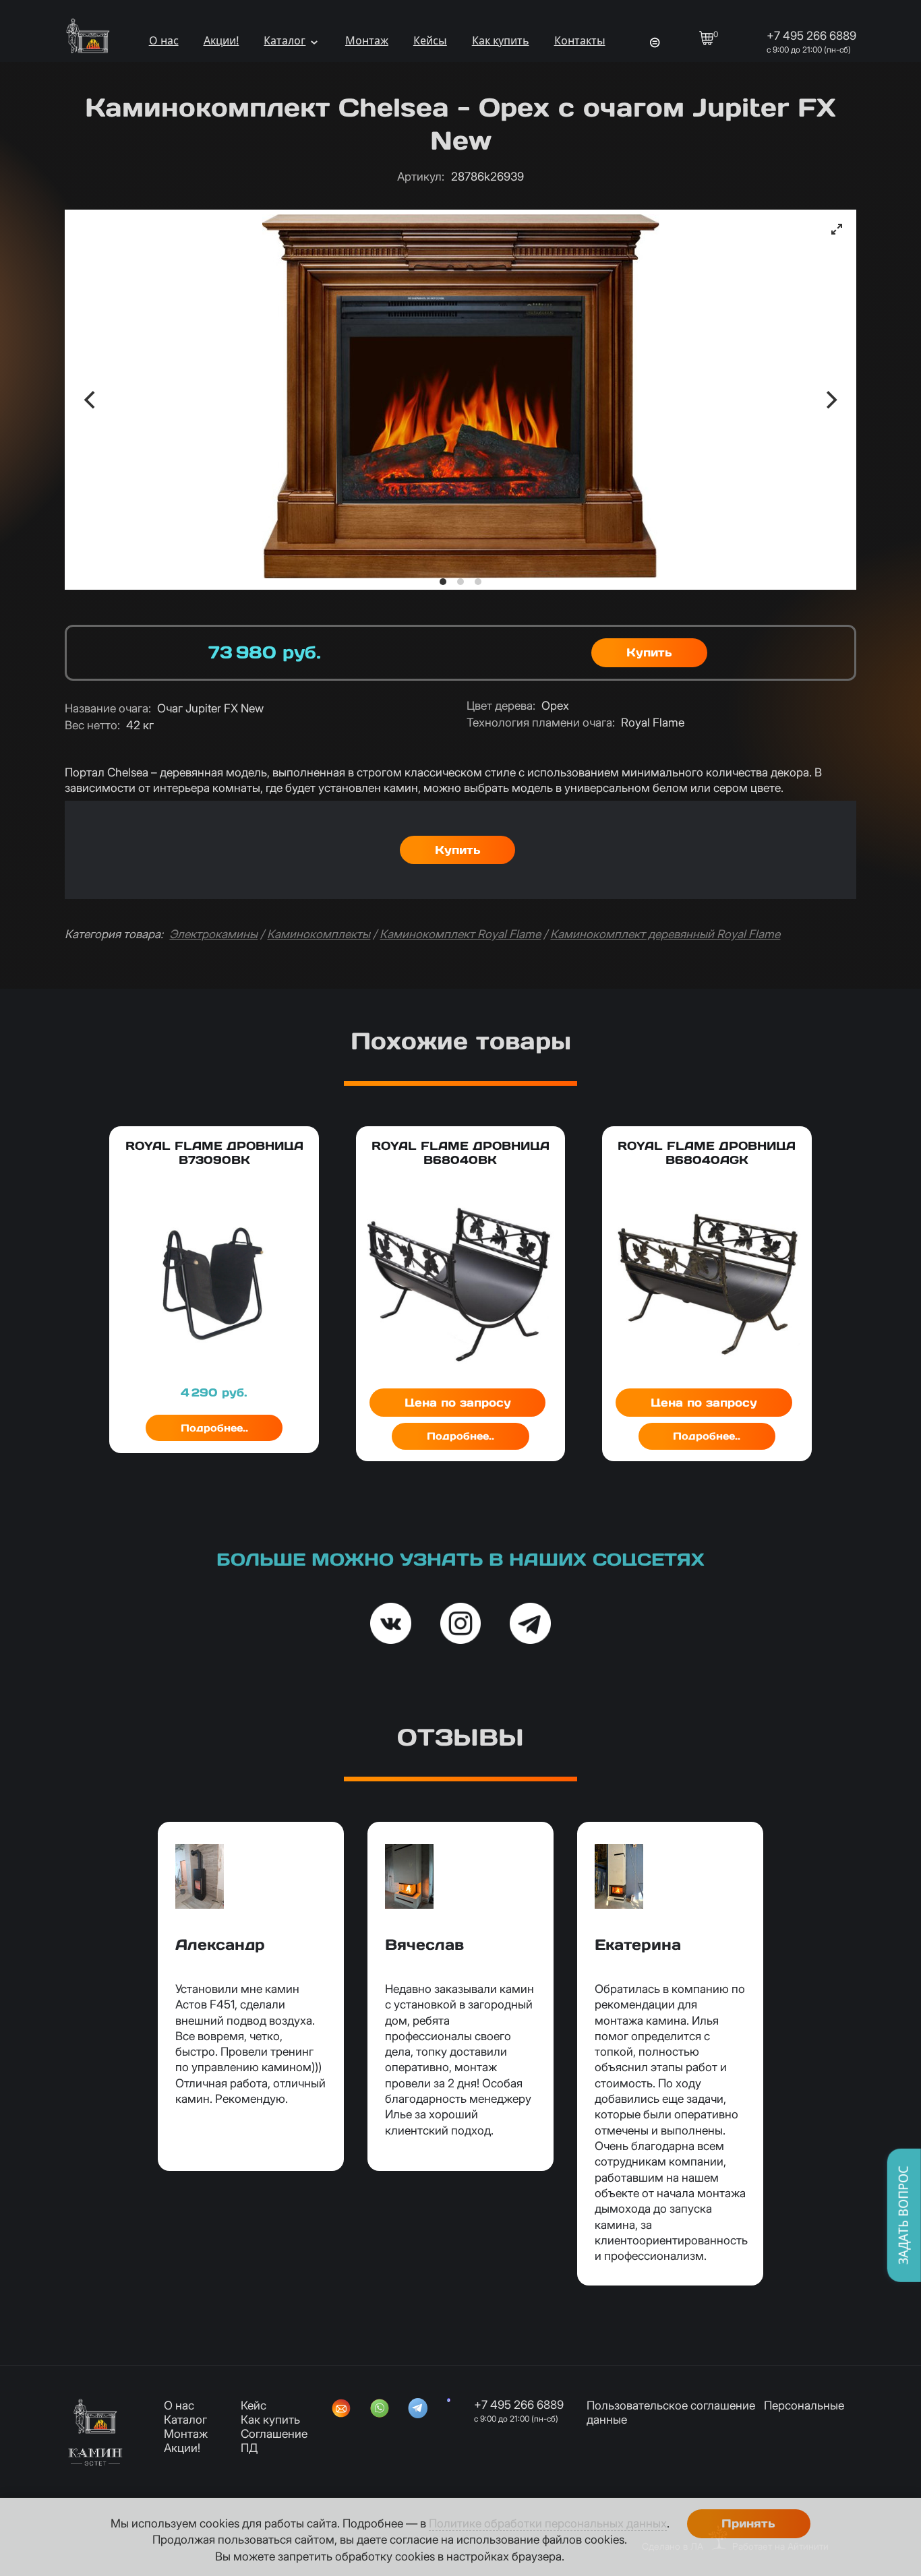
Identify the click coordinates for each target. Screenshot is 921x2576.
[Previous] (91, 400)
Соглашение (274, 2433)
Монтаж (367, 40)
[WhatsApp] (380, 2410)
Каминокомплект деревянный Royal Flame (665, 934)
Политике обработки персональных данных (548, 2523)
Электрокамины (213, 934)
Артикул (421, 176)
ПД (249, 2448)
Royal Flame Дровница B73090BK (214, 1153)
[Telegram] (418, 2410)
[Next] (830, 400)
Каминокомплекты (319, 934)
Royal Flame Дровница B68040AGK (707, 1153)
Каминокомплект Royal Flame (460, 934)
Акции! (221, 40)
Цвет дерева (501, 705)
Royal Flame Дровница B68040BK (460, 1153)
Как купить (501, 40)
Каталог (285, 40)
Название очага (108, 708)
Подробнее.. (214, 1428)
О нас (164, 40)
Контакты (580, 40)
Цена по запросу (458, 1403)
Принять (748, 2523)
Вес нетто (92, 725)
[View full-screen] (837, 229)
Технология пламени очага (541, 722)
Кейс (254, 2405)
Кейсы (430, 40)
